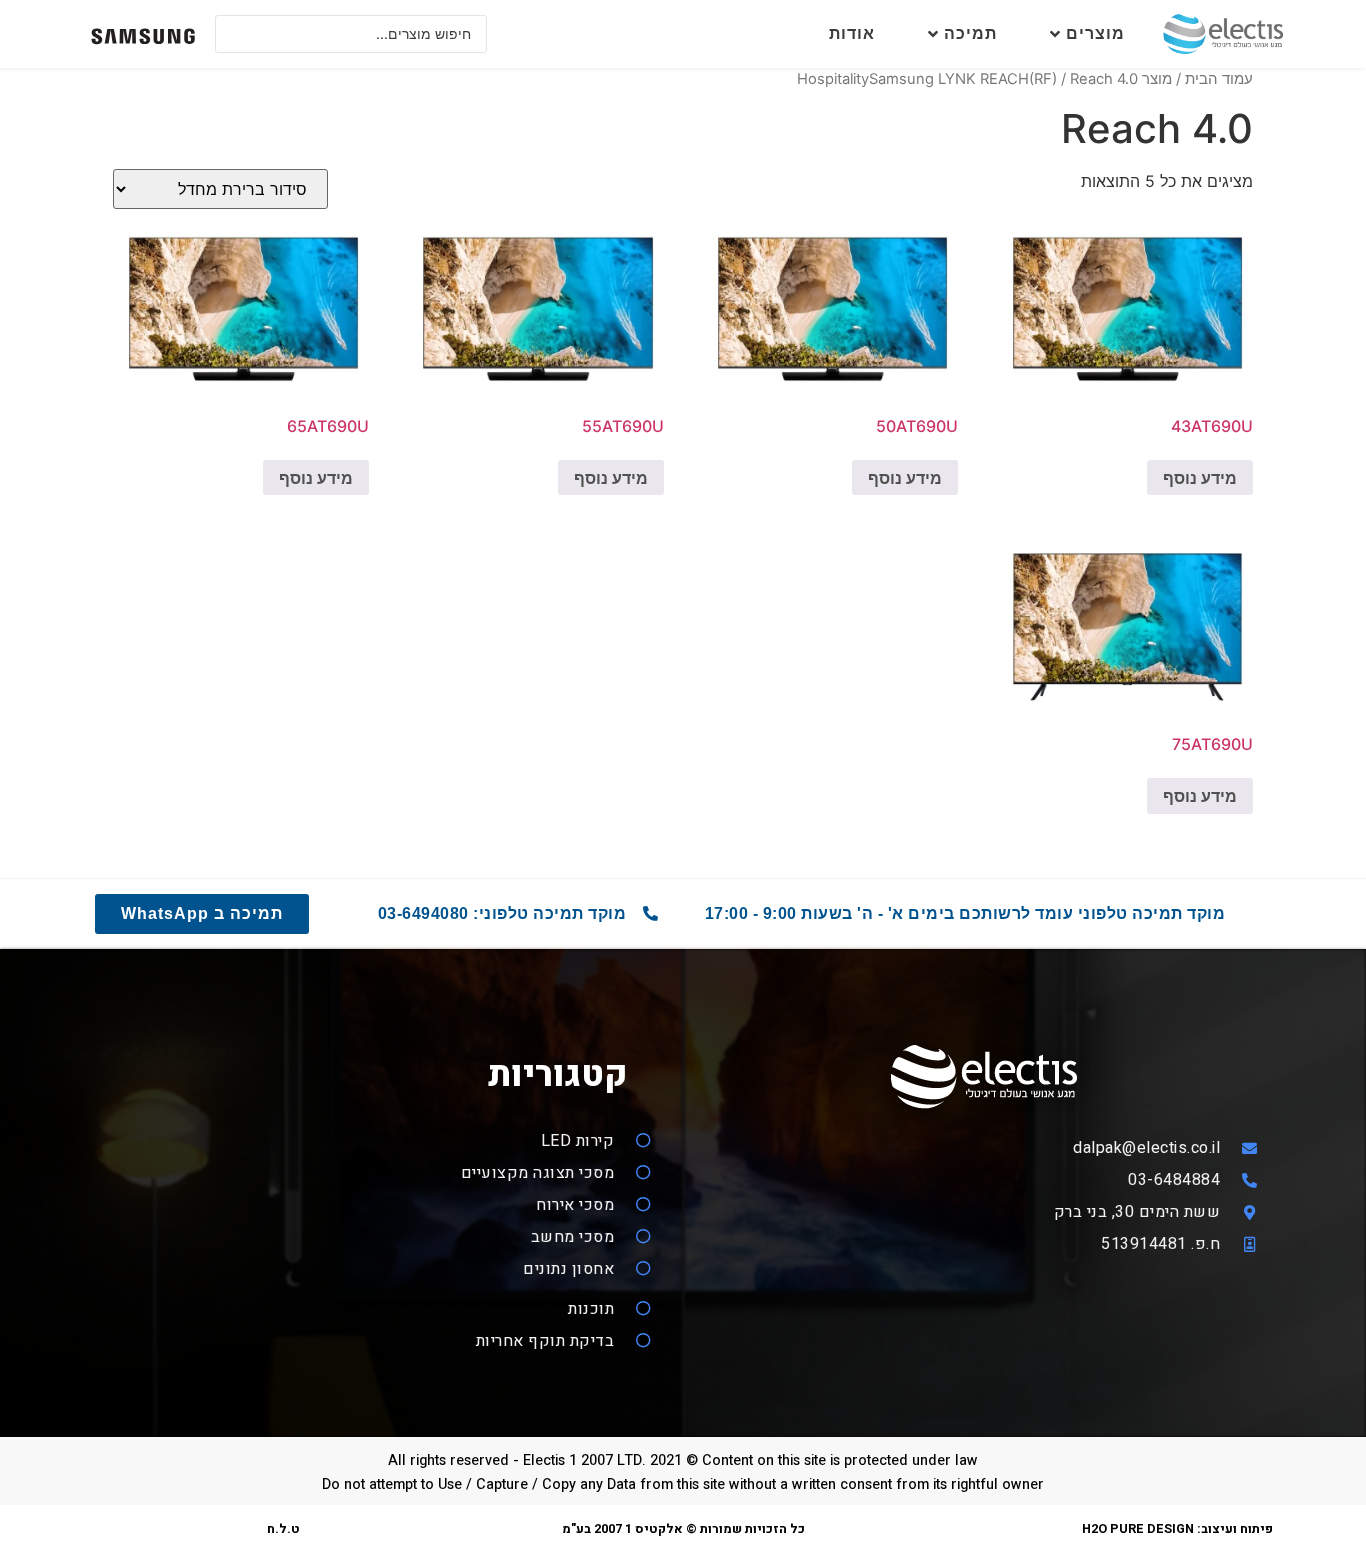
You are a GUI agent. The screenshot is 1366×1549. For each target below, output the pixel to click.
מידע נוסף (1200, 478)
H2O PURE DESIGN (1138, 1529)
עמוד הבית (1219, 79)
